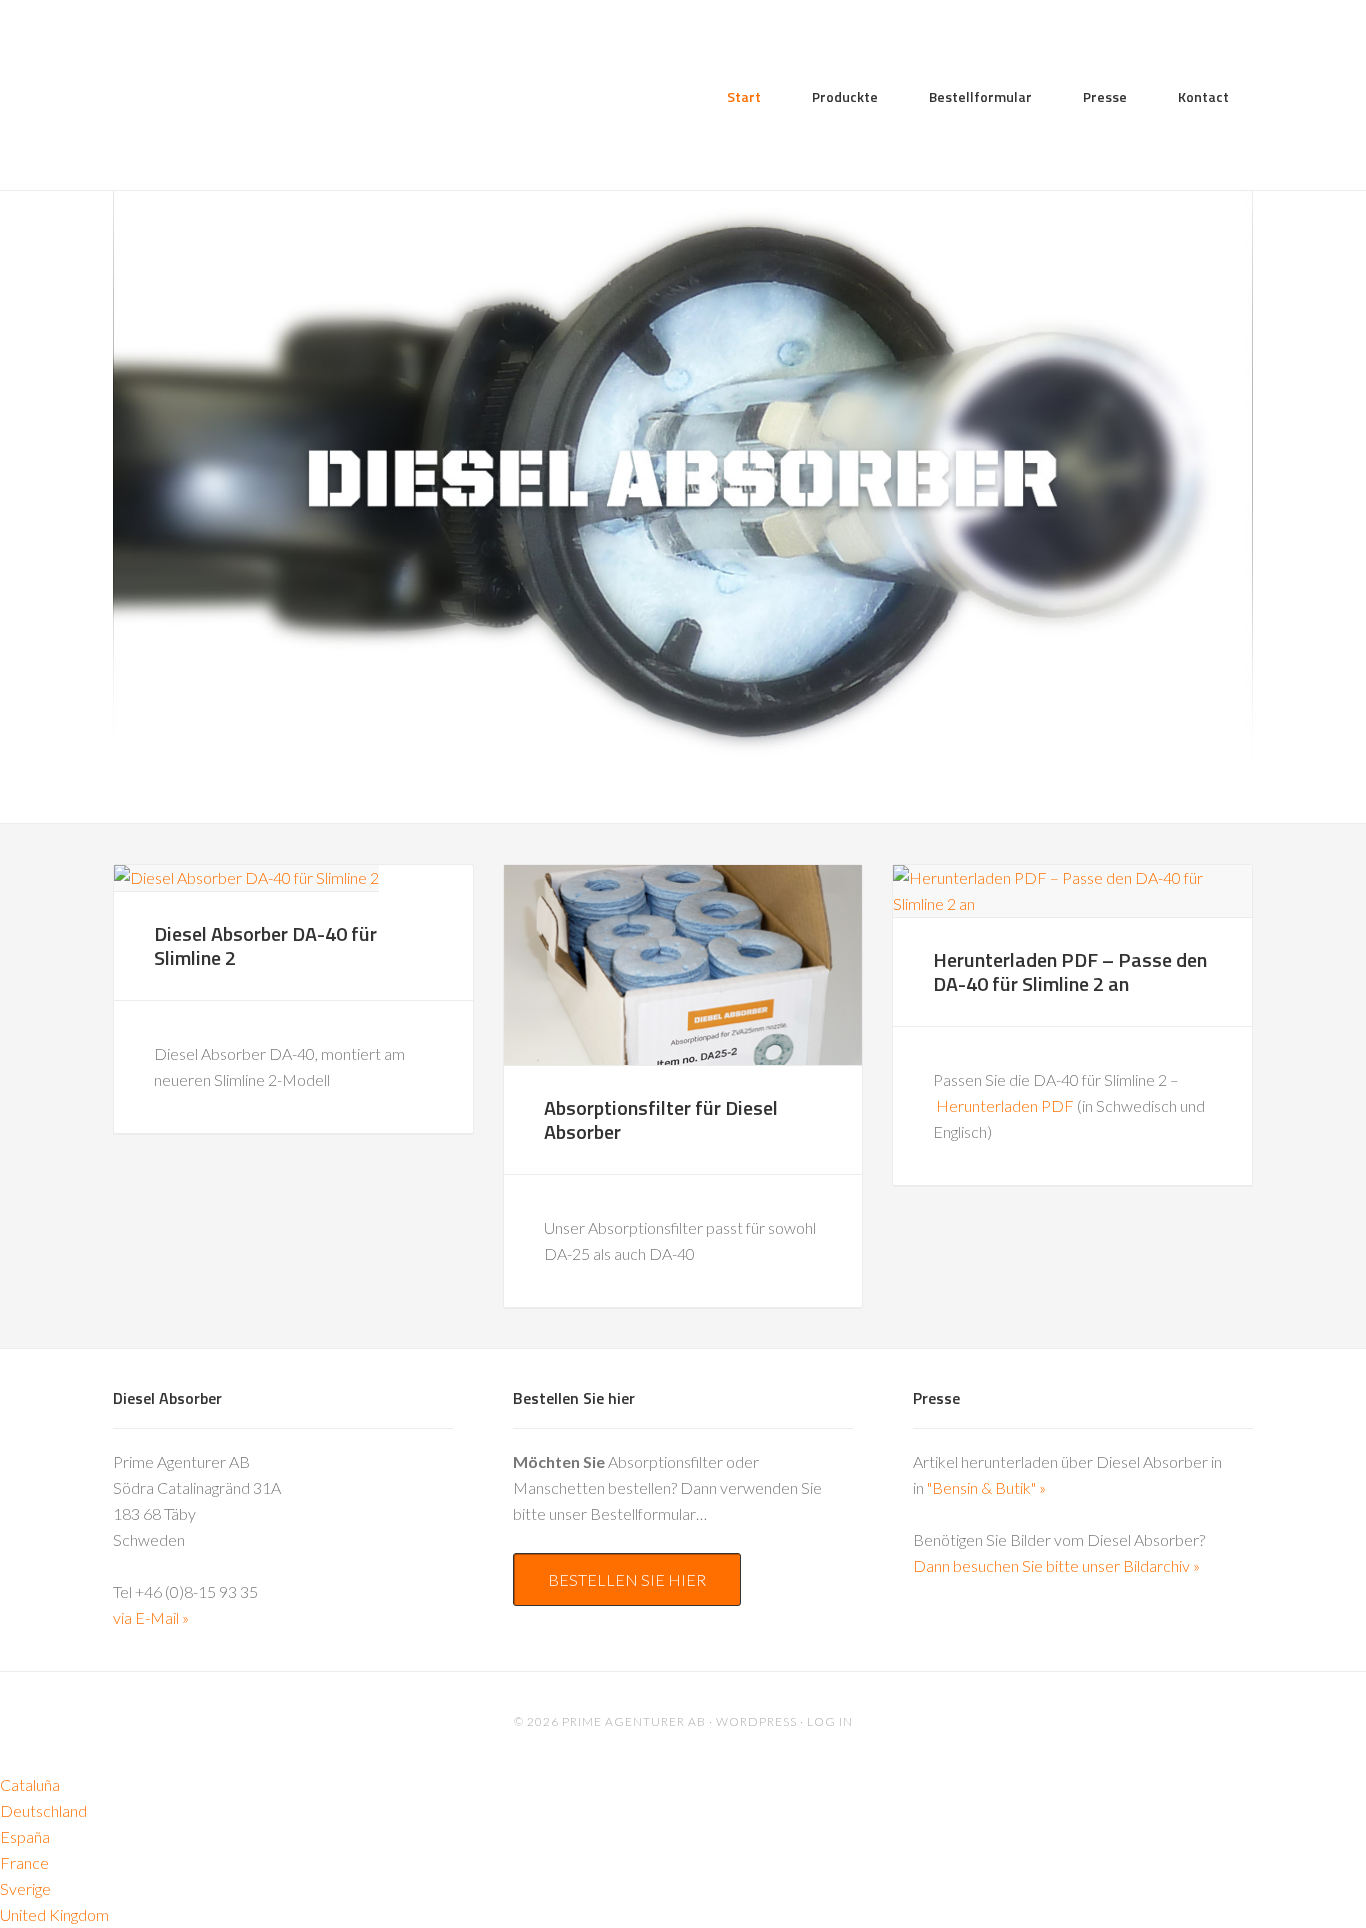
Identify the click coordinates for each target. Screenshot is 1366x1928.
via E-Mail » (151, 1617)
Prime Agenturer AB (634, 1721)
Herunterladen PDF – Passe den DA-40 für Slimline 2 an (1070, 971)
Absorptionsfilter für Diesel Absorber (661, 1119)
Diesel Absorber (273, 106)
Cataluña (30, 1784)
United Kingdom (54, 1914)
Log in (830, 1721)
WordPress (756, 1721)
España (25, 1836)
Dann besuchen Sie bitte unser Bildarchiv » (1056, 1565)
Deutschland (43, 1810)
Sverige (25, 1888)
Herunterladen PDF (1005, 1105)
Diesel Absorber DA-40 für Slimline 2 (265, 945)
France (24, 1862)
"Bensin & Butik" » (986, 1487)
